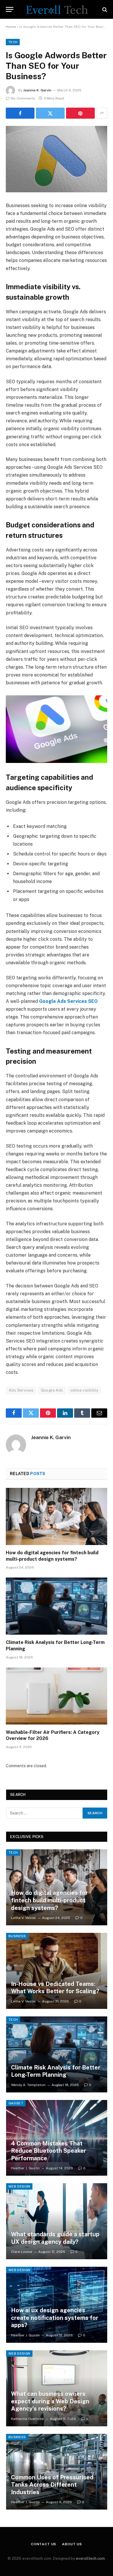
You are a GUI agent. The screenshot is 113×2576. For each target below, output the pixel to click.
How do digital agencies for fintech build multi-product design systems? (49, 1900)
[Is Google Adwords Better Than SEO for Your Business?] (57, 159)
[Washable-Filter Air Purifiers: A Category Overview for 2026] (57, 1696)
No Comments (23, 98)
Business (17, 1936)
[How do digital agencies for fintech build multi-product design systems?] (57, 1516)
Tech (13, 42)
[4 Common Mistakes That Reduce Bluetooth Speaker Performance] (57, 2138)
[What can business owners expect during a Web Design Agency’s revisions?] (57, 2388)
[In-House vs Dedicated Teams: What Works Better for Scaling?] (57, 1971)
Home (11, 27)
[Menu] (10, 9)
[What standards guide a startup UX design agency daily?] (57, 2221)
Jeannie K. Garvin (37, 90)
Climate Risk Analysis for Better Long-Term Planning (56, 2071)
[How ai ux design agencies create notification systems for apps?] (57, 2305)
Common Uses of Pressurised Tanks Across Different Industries (52, 2485)
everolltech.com (90, 2558)
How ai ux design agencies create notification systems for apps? (55, 2318)
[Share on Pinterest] (80, 113)
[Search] (104, 9)
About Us (72, 2544)
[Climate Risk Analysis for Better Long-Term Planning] (57, 1606)
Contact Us (44, 2544)
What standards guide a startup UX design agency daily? (55, 2238)
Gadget (16, 2103)
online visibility (84, 1390)
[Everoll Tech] (57, 9)
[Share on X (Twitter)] (50, 113)
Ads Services (21, 1390)
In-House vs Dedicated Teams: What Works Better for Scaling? (55, 1988)
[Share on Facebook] (20, 113)
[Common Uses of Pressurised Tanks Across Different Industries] (57, 2472)
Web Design (19, 2186)
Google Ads (52, 1390)
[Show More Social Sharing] (102, 113)
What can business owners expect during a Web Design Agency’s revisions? (50, 2401)
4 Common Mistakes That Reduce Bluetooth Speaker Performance (49, 2151)
